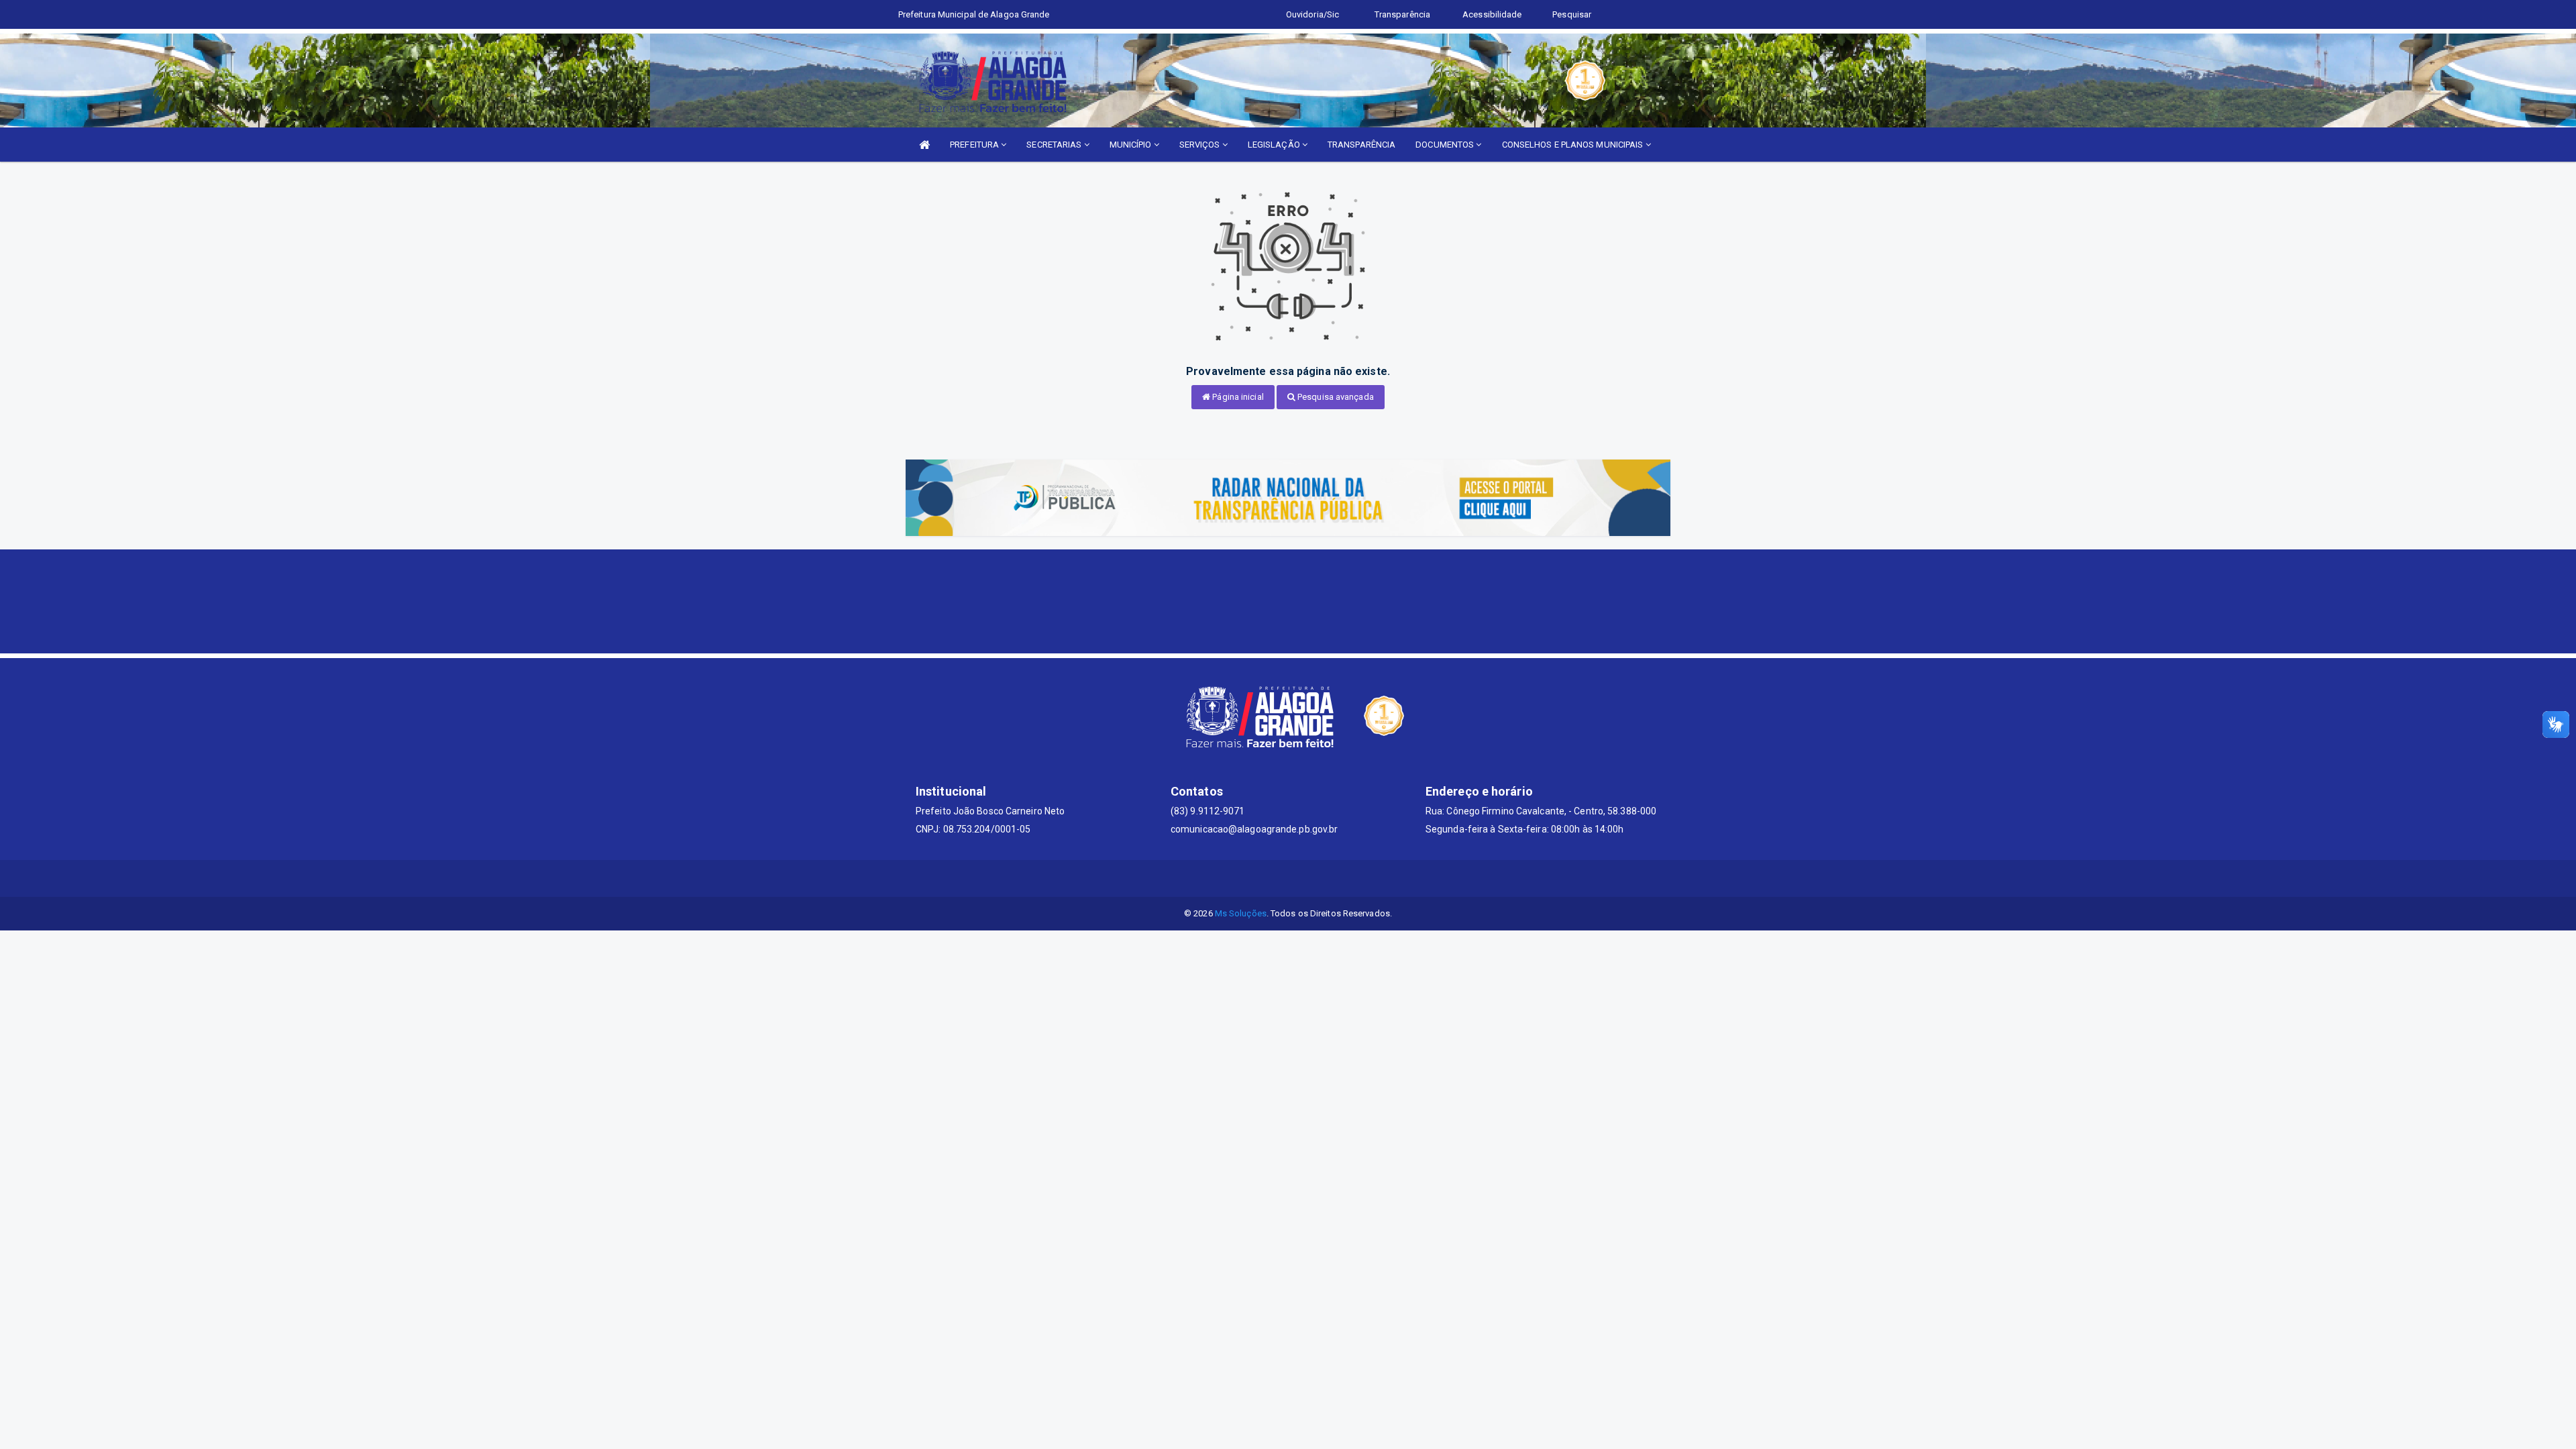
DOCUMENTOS (1446, 145)
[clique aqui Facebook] (1272, 878)
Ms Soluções (1241, 913)
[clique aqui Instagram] (1337, 878)
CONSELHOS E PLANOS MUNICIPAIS (1574, 145)
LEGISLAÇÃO (1275, 145)
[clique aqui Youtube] (1304, 878)
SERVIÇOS (1201, 145)
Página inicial (1237, 397)
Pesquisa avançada (1335, 397)
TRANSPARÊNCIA (1361, 145)
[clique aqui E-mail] (1240, 878)
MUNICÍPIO (1132, 145)
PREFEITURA (975, 145)
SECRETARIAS (1055, 145)
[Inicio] (924, 145)
